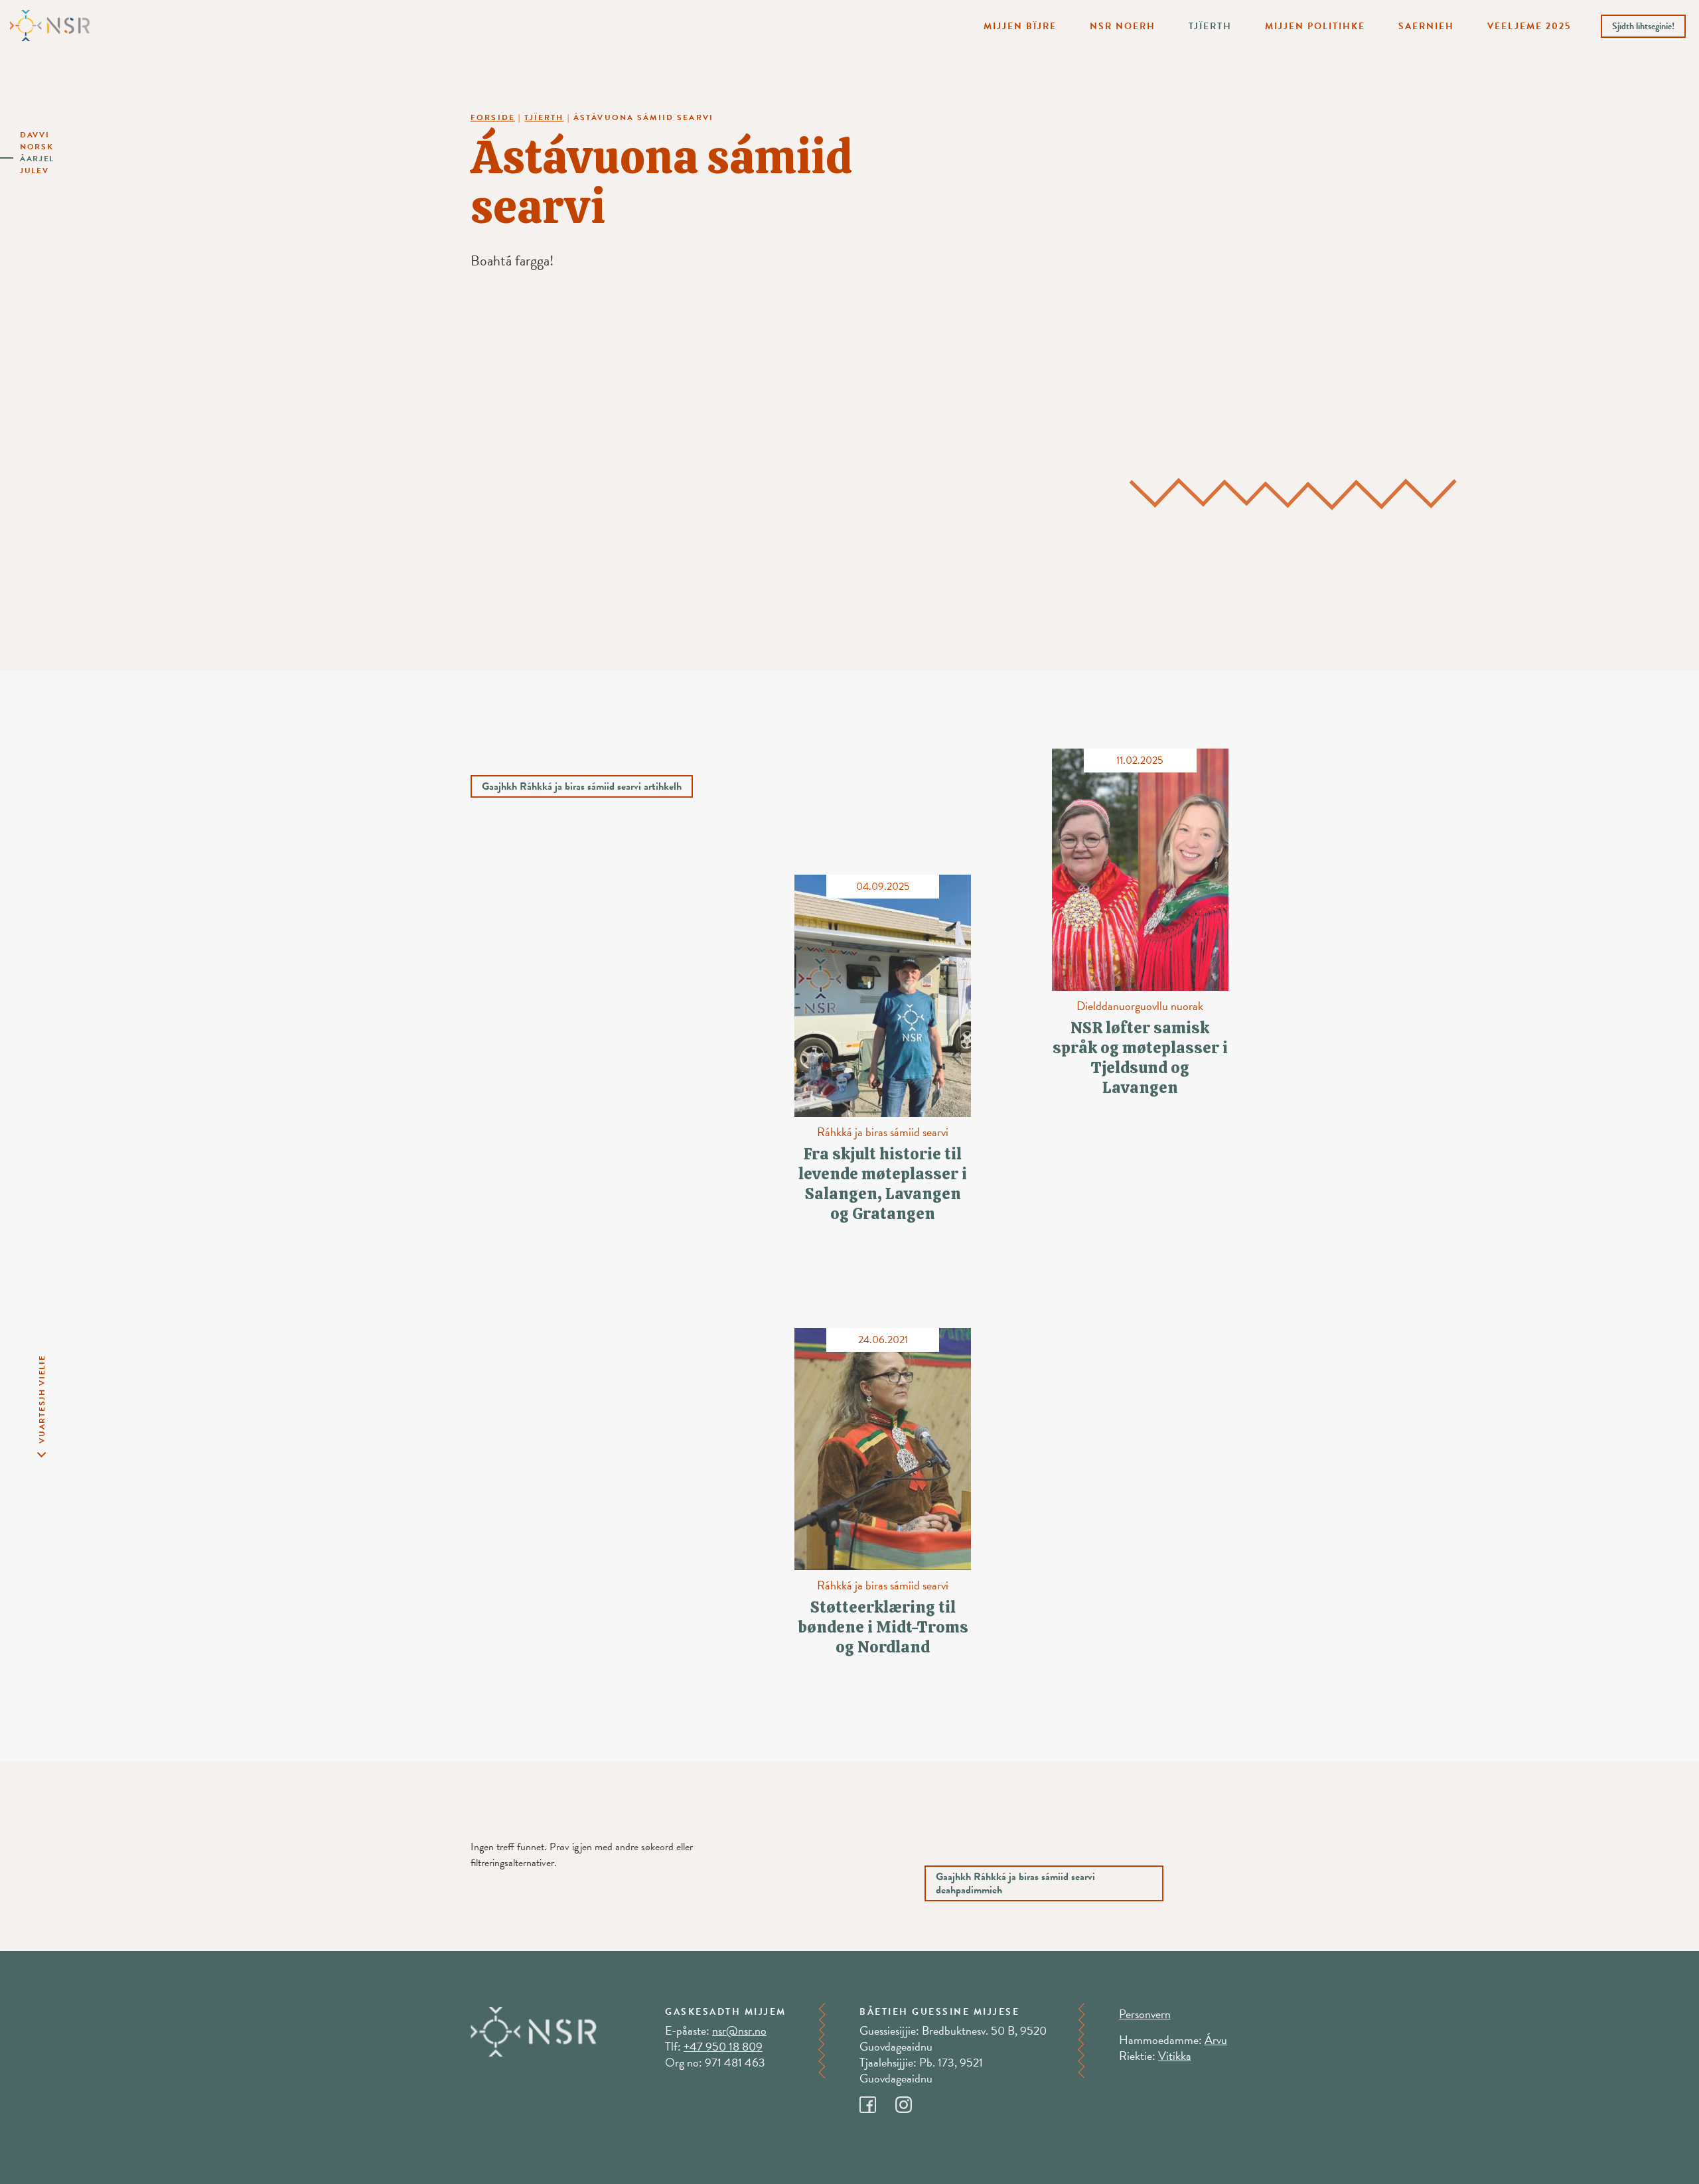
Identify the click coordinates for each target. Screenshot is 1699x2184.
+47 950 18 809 (723, 2046)
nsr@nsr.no (739, 2030)
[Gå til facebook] (877, 2101)
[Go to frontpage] (50, 25)
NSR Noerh (1123, 26)
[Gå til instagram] (912, 2101)
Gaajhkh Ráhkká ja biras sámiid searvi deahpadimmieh (1015, 1883)
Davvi (35, 135)
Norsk (37, 147)
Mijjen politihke (1315, 26)
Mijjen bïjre (1020, 26)
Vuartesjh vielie (42, 1399)
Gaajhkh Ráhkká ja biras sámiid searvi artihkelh (582, 786)
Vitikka (1175, 2056)
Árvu (1216, 2040)
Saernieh (1426, 26)
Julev (35, 171)
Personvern (1145, 2014)
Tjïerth (1210, 26)
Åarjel (37, 159)
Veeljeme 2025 (1529, 26)
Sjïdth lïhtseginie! (1643, 26)
